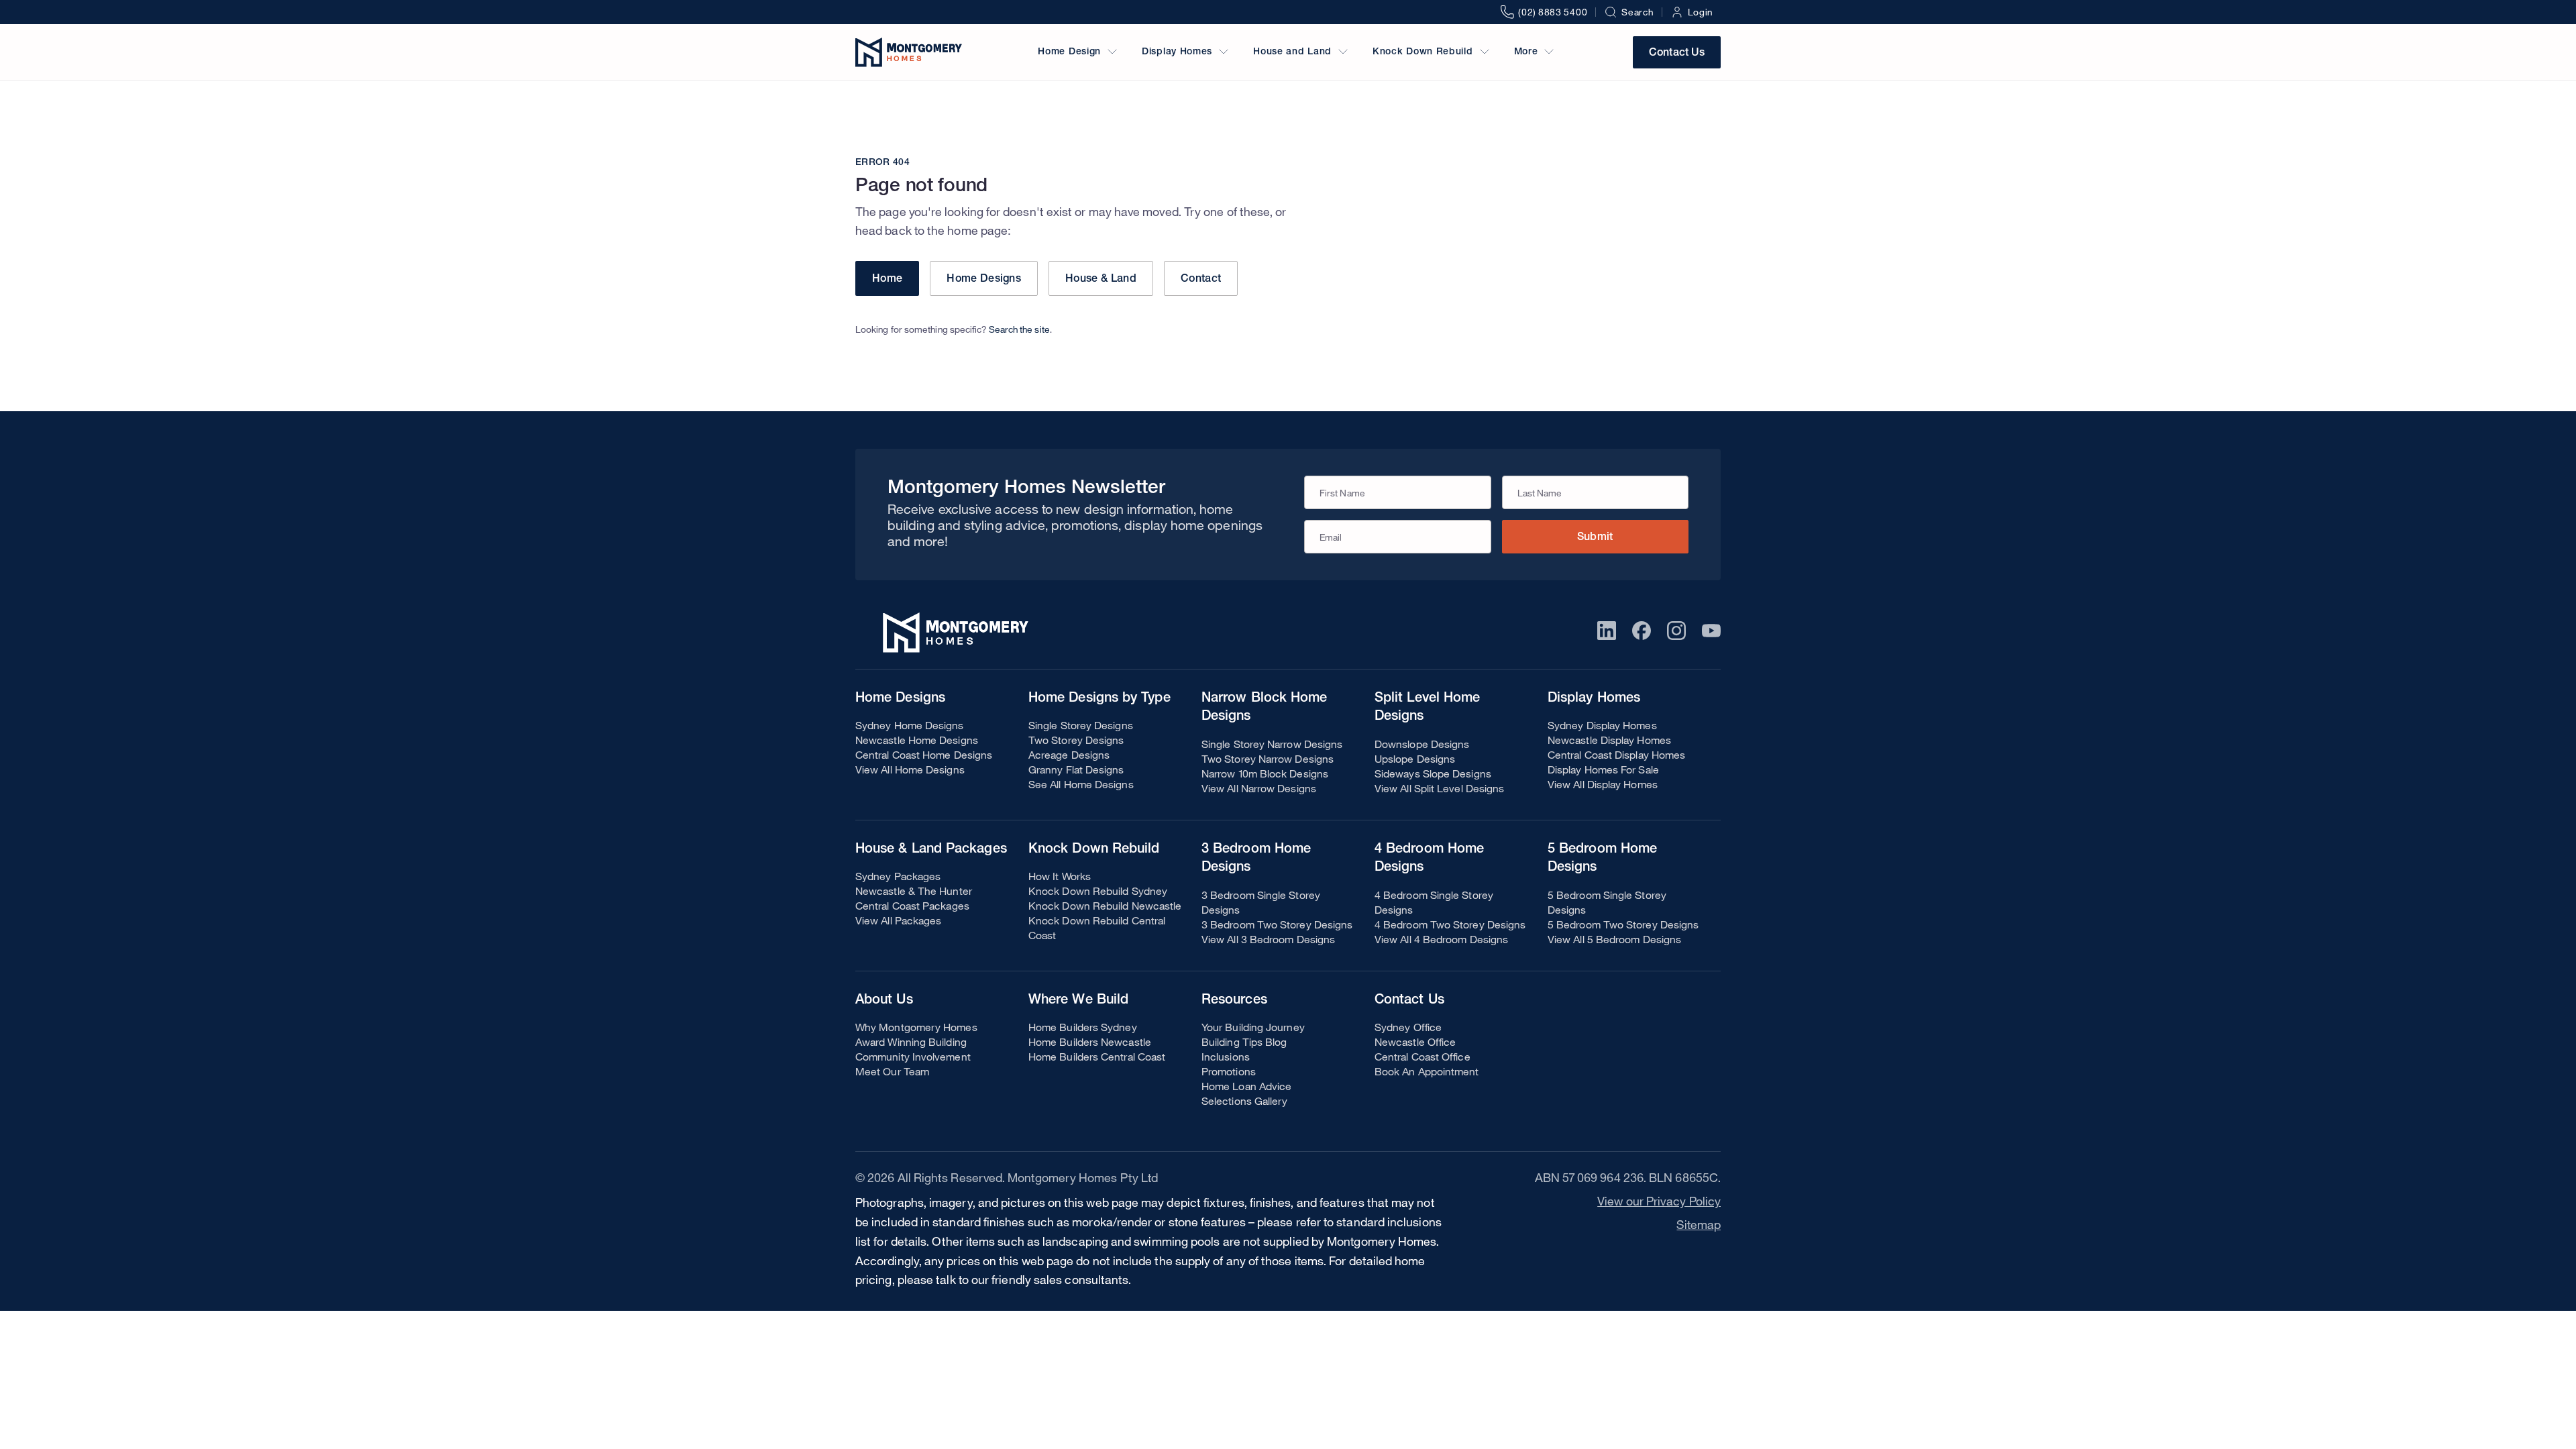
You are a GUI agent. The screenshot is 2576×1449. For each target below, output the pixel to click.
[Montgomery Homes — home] (909, 52)
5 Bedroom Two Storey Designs (1623, 924)
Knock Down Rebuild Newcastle (1105, 906)
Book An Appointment (1427, 1071)
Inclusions (1226, 1057)
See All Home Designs (1081, 784)
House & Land (1101, 280)
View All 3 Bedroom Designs (1268, 939)
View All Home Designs (910, 769)
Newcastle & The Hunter (914, 891)
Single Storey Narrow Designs (1272, 744)
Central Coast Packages (912, 906)
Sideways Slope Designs (1433, 773)
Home (887, 280)
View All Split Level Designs (1439, 788)
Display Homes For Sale (1603, 769)
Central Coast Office (1423, 1057)
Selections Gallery (1244, 1101)
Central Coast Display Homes (1616, 755)
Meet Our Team (892, 1071)
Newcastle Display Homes (1609, 740)
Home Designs (984, 280)
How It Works (1060, 876)
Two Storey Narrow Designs (1268, 759)
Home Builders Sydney (1083, 1027)
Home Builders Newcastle (1090, 1042)
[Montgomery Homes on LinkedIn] (1607, 631)
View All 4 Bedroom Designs (1441, 939)
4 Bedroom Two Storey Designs (1450, 924)
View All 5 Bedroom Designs (1614, 939)
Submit (1595, 538)
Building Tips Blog (1244, 1042)
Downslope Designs (1422, 744)
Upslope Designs (1415, 759)
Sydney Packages (898, 876)
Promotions (1229, 1071)
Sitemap (1699, 1224)
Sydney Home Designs (910, 725)
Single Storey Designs (1081, 725)
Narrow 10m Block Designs (1265, 773)
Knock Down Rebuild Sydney (1098, 891)
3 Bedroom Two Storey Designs (1277, 924)
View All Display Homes (1603, 784)
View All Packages (898, 920)
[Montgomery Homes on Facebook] (1642, 631)
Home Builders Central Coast (1097, 1057)
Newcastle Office (1415, 1042)
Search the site (1019, 329)
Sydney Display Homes (1602, 725)
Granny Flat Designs (1076, 769)
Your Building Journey (1253, 1027)
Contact (1201, 280)
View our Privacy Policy (1659, 1201)
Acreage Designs (1069, 755)
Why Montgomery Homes (916, 1027)
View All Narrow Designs (1259, 788)
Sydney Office (1408, 1027)
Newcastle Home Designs (917, 740)
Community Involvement (913, 1057)
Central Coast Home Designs (924, 755)
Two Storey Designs (1076, 740)
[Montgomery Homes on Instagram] (1676, 631)
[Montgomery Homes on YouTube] (1711, 631)
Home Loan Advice (1246, 1086)
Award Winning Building (911, 1042)
